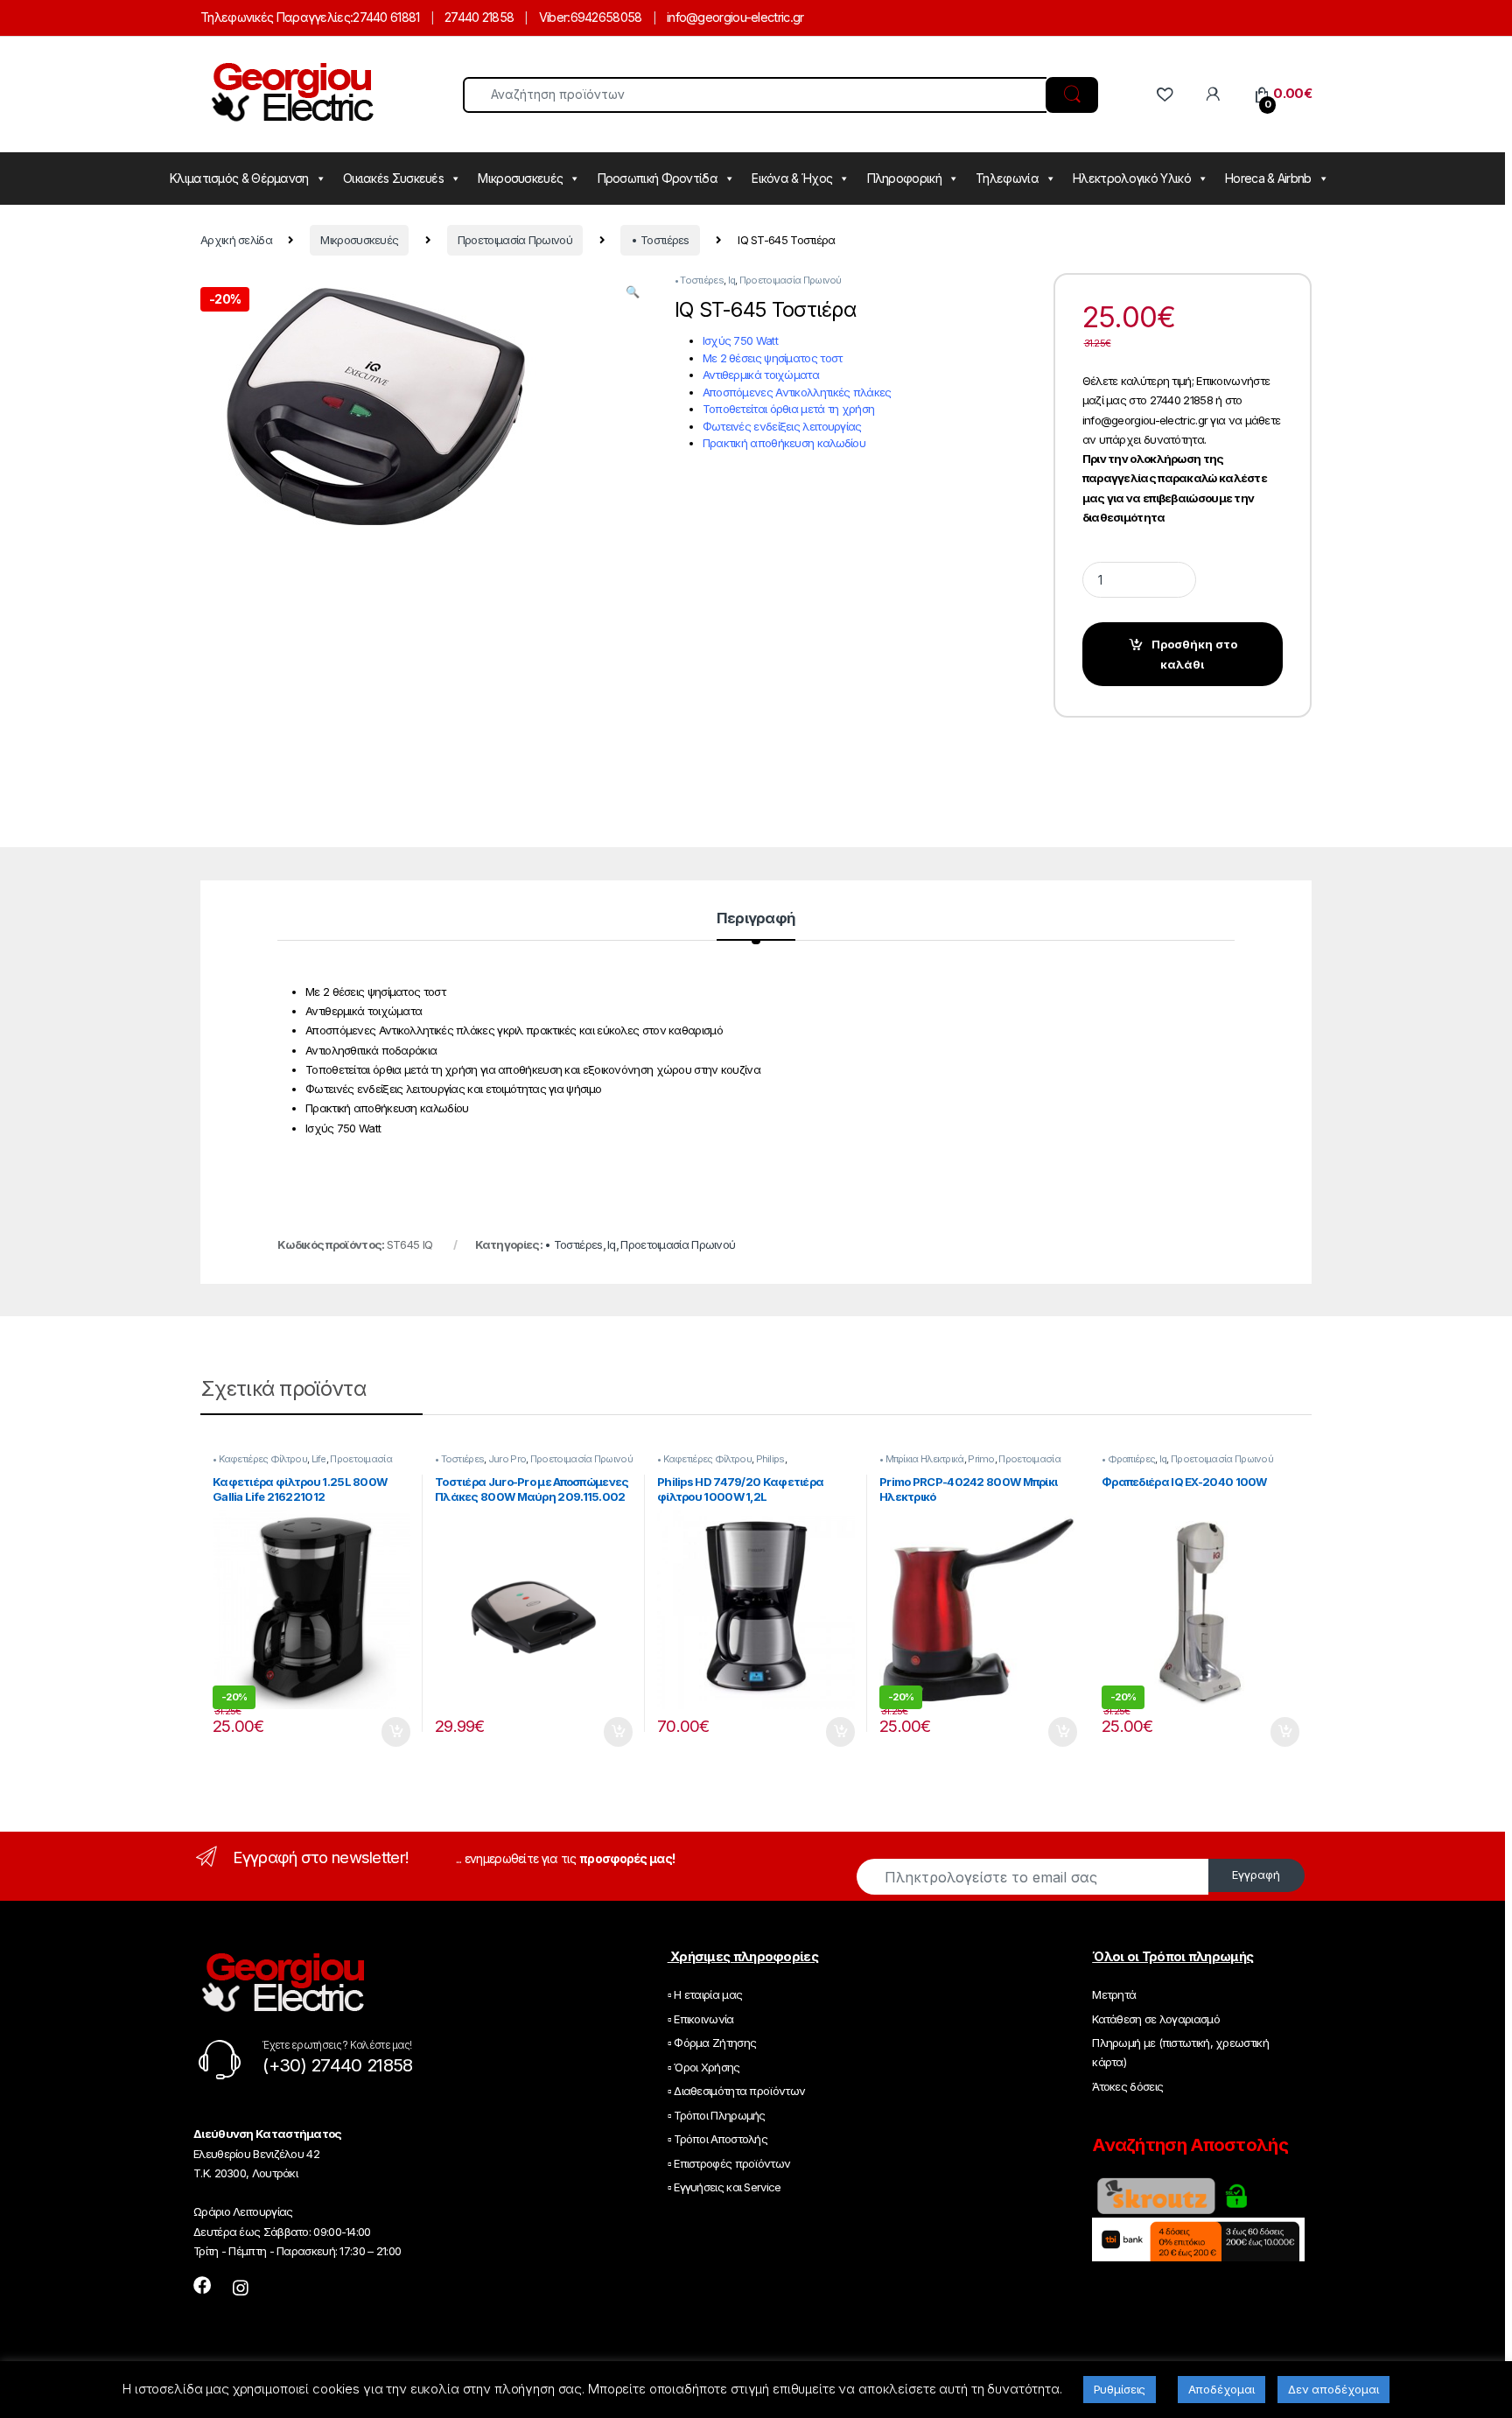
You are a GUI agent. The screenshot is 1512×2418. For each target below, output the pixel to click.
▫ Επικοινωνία (701, 2019)
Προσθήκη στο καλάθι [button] (383, 1732)
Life (319, 1459)
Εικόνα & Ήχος (792, 178)
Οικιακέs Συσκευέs (393, 178)
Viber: (555, 17)
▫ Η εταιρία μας (705, 1994)
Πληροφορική (904, 178)
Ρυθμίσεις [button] (1120, 2389)
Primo (981, 1459)
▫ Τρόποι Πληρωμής (717, 2115)
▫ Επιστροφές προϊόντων (729, 2163)
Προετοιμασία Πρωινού (515, 240)
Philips (770, 1459)
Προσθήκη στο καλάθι (1194, 654)
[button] (632, 291)
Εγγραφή (1256, 1875)
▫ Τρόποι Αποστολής (717, 2139)
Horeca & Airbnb (1268, 178)
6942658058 (606, 17)
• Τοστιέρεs (660, 240)
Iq (732, 280)
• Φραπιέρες (1128, 1459)
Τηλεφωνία (1007, 178)
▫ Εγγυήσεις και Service (724, 2187)
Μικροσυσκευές (520, 178)
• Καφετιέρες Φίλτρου (260, 1459)
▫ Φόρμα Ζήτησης (712, 2043)
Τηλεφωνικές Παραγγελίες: (276, 17)
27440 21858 (479, 17)
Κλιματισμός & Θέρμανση (239, 178)
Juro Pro (507, 1459)
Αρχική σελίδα (236, 240)
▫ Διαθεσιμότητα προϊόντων (737, 2091)
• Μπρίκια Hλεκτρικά (922, 1459)
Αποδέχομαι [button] (1221, 2389)
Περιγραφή (756, 919)
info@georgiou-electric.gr (735, 17)
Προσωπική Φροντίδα (658, 178)
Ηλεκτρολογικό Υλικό (1132, 178)
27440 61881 (386, 17)
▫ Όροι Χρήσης (704, 2067)
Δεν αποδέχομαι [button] (1333, 2389)
